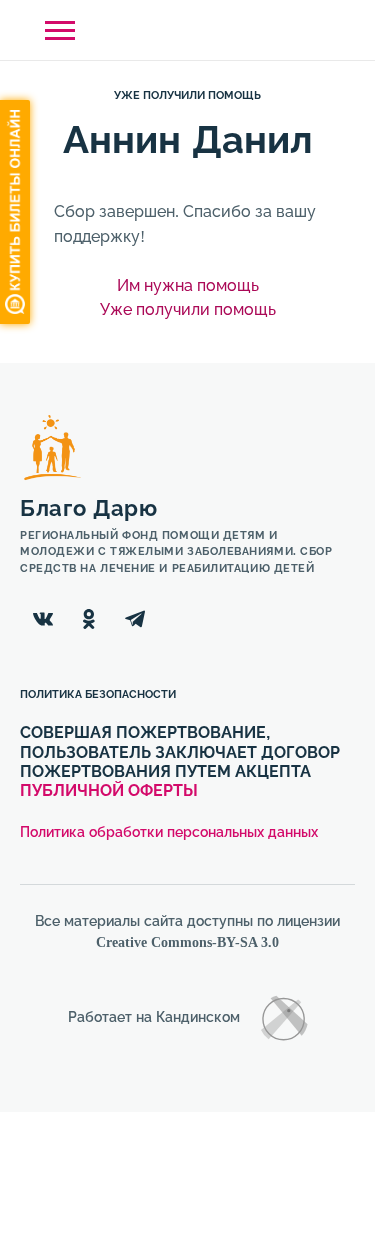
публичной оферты (109, 790)
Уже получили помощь (187, 95)
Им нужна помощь (188, 285)
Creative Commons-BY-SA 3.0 (187, 942)
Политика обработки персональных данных (169, 832)
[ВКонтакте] (43, 619)
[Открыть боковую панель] (60, 30)
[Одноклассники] (89, 619)
